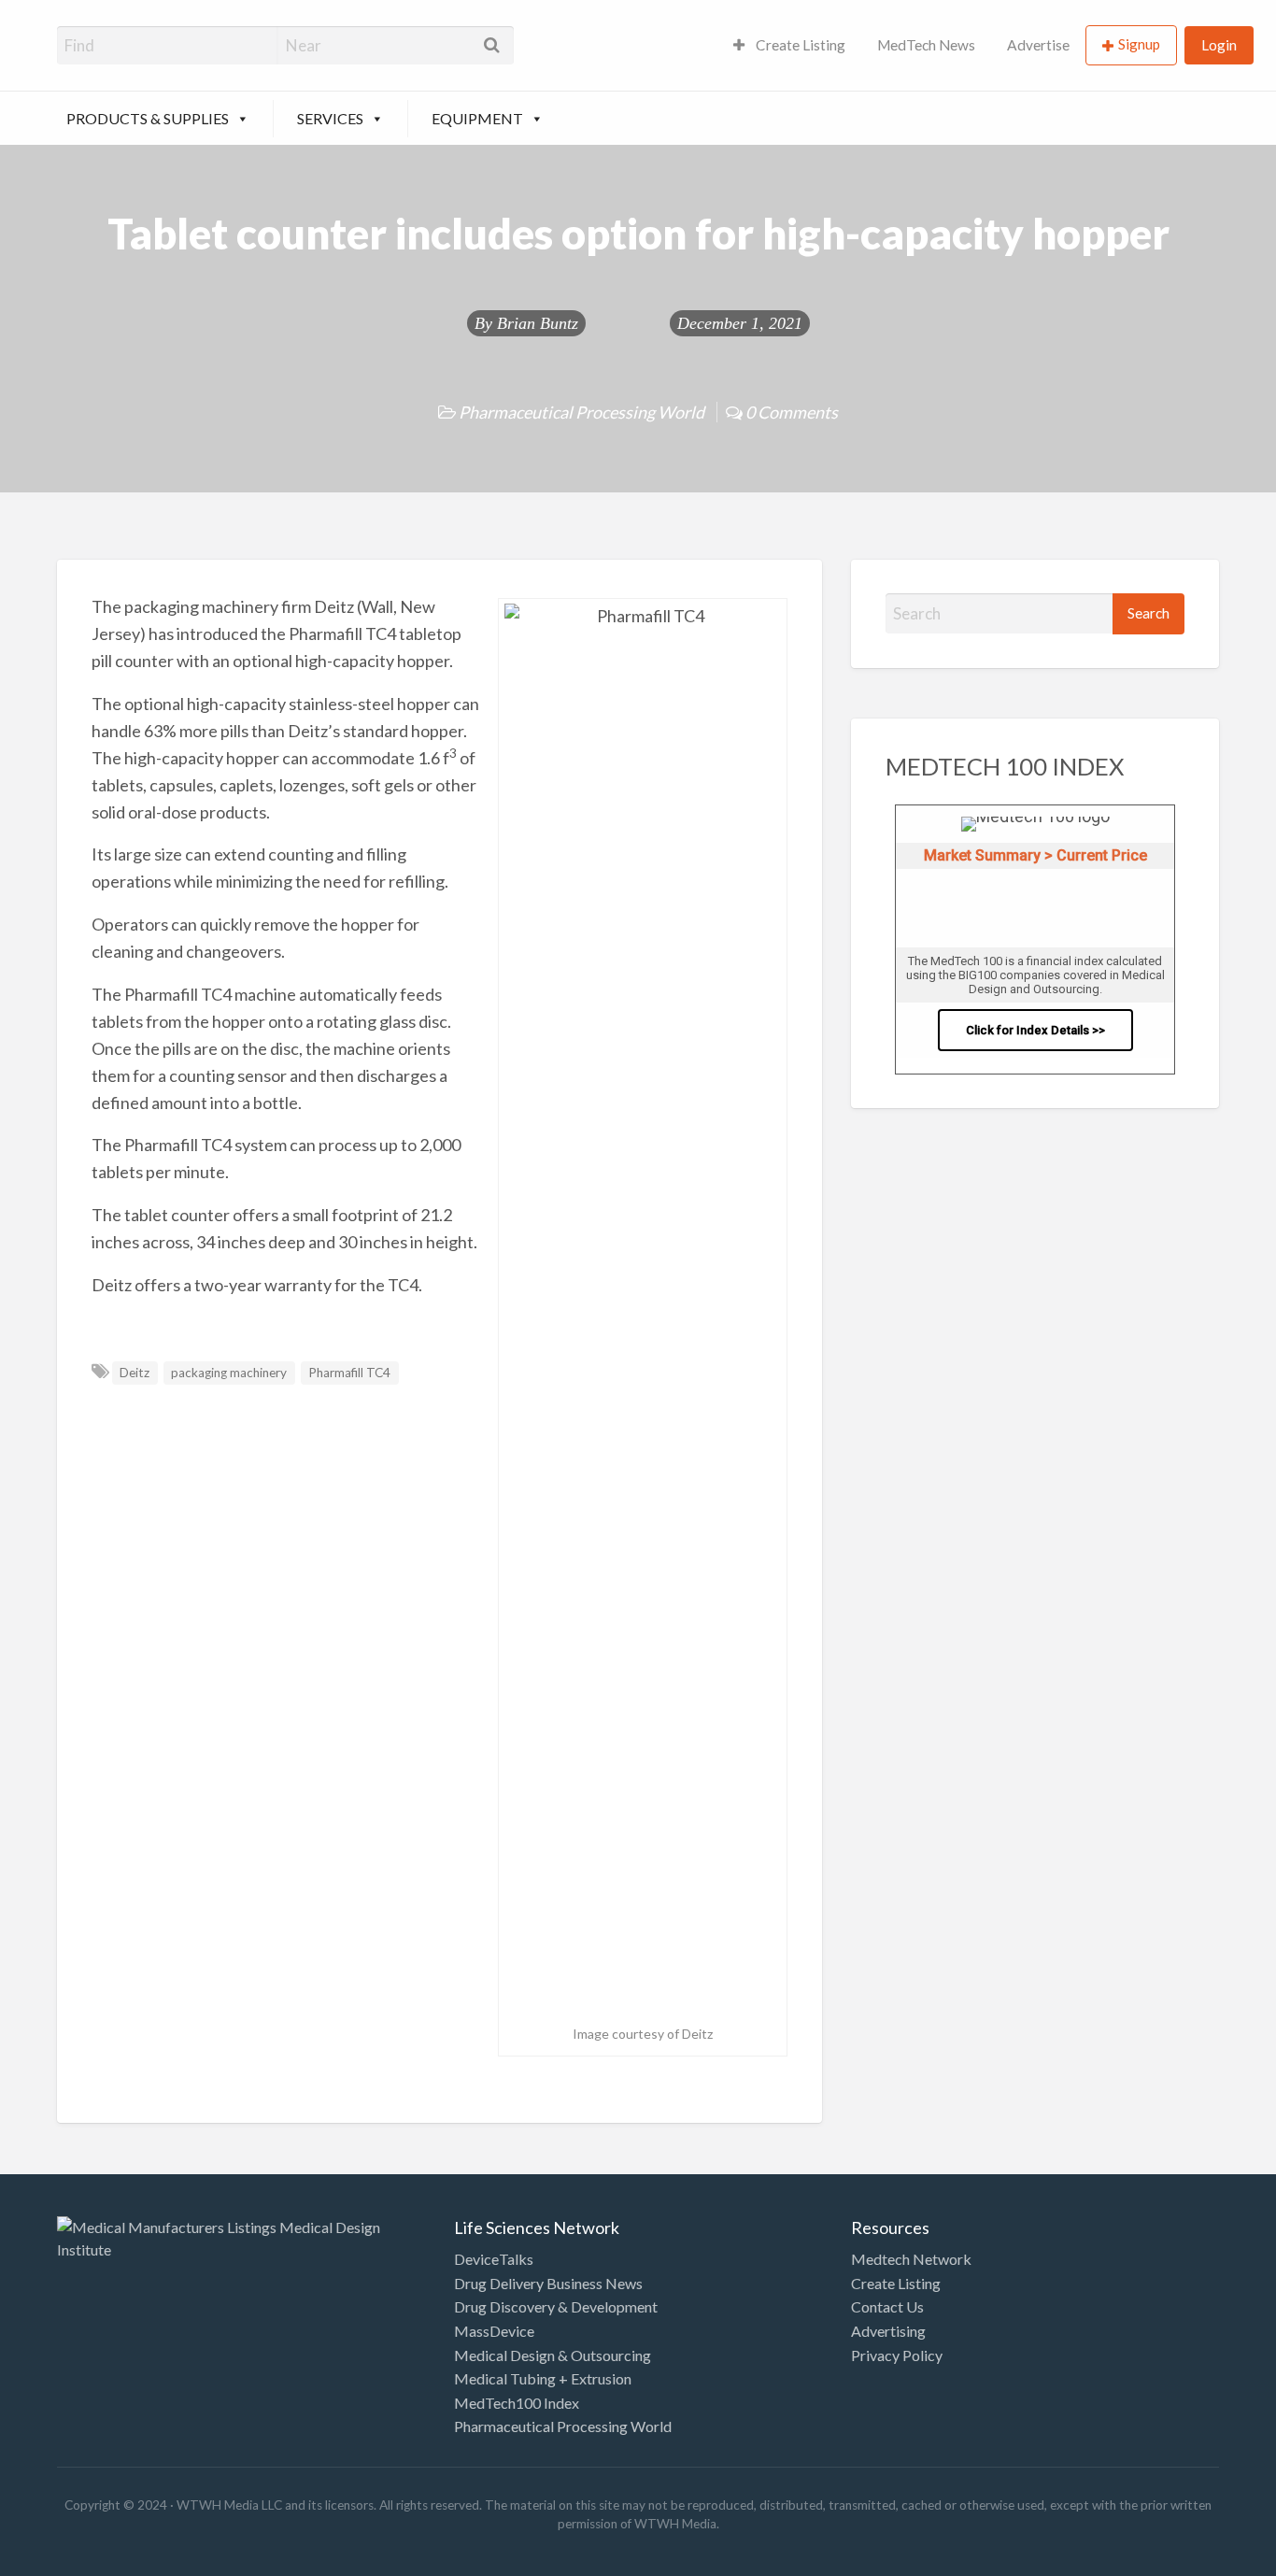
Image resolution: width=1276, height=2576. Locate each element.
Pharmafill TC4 (349, 1373)
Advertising (888, 2331)
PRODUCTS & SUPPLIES (148, 118)
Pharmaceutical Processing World (581, 412)
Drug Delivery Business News (548, 2283)
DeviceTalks (494, 2259)
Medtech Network (911, 2259)
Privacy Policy (897, 2355)
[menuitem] (789, 45)
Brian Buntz (538, 323)
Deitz (135, 1373)
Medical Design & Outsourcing (553, 2355)
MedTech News (926, 45)
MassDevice (494, 2331)
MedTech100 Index (517, 2403)
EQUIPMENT (477, 118)
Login (1219, 45)
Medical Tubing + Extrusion (543, 2378)
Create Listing (799, 45)
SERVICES (330, 118)
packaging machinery (229, 1373)
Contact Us (887, 2306)
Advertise (1038, 45)
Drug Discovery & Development (556, 2306)
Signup (1139, 44)
